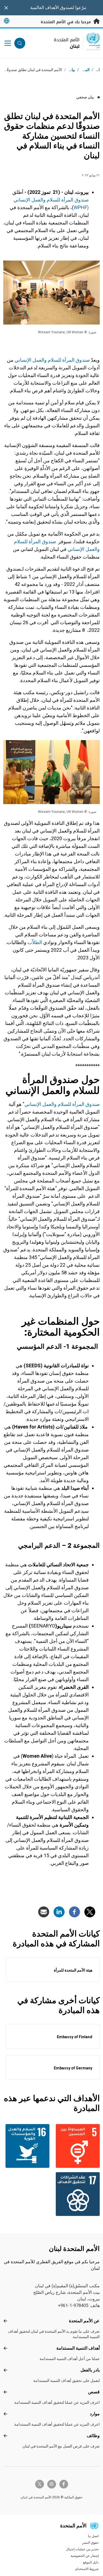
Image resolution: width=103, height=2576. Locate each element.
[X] (90, 1912)
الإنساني (22, 200)
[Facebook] (74, 1912)
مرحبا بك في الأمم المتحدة (66, 22)
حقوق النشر (90, 2543)
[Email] (44, 1912)
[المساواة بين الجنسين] (77, 2146)
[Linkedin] (59, 1912)
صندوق (82, 200)
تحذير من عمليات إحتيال (82, 2549)
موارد (95, 2414)
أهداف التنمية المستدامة (78, 2348)
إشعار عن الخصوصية (85, 2556)
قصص (94, 2392)
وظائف (93, 2436)
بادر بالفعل (90, 2370)
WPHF (80, 207)
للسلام (53, 200)
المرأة (67, 200)
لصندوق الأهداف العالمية (52, 8)
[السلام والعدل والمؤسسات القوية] (26, 2146)
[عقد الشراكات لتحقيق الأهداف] (77, 2194)
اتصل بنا (93, 2536)
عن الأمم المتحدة (84, 2321)
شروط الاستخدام (87, 2569)
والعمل (38, 200)
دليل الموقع (91, 2562)
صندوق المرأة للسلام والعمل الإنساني (62, 1104)
